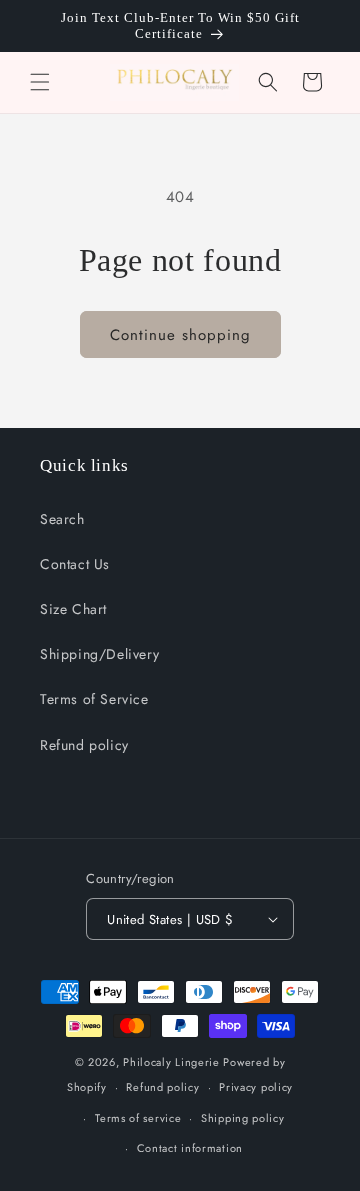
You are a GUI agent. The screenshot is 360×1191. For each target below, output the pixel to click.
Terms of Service (94, 699)
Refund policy (84, 745)
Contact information (190, 1148)
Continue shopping (180, 335)
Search (62, 519)
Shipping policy (243, 1118)
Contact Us (75, 564)
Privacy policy (256, 1087)
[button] (40, 82)
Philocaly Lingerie (171, 1062)
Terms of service (138, 1118)
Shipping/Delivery (99, 654)
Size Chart (73, 609)
